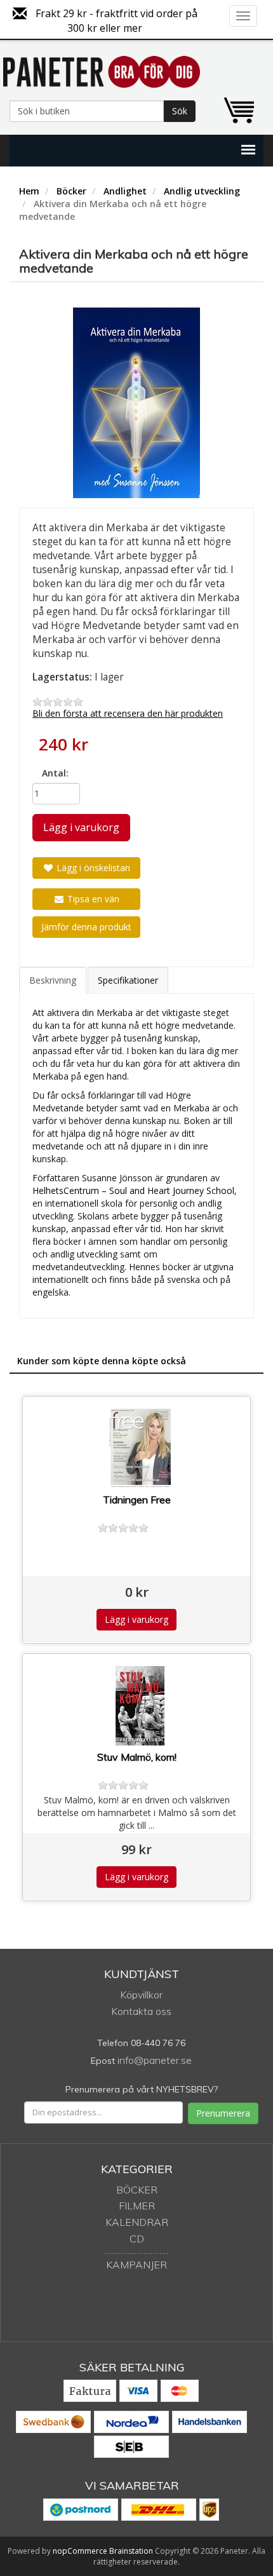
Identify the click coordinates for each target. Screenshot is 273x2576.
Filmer (137, 2206)
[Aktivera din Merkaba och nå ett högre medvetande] (136, 403)
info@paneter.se (155, 2060)
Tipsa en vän (92, 899)
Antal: (55, 773)
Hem (29, 191)
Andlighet (125, 191)
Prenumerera (223, 2113)
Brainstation (132, 2551)
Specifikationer (128, 980)
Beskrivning (53, 980)
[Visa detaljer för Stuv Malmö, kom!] (140, 1706)
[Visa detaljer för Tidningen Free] (140, 1448)
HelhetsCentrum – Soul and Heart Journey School (133, 1190)
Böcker (71, 191)
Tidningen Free (137, 1500)
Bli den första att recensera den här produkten (128, 713)
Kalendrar (137, 2222)
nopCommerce (80, 2551)
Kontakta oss (141, 2011)
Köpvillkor (141, 1995)
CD (137, 2239)
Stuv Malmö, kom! (137, 1757)
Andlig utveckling (202, 191)
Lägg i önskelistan (92, 868)
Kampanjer (136, 2265)
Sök (180, 111)
